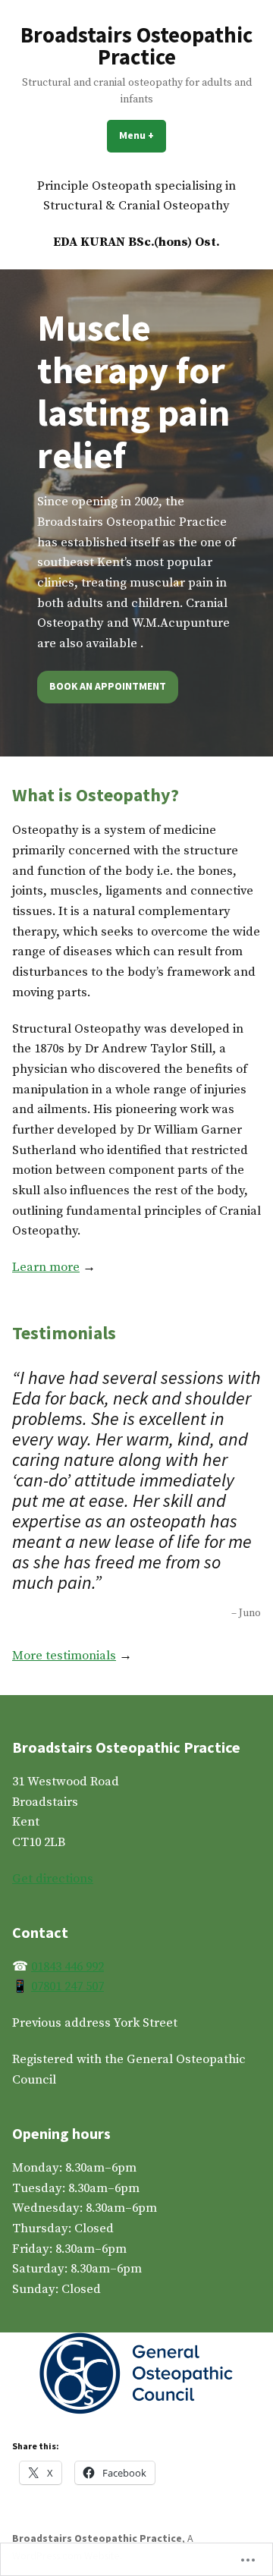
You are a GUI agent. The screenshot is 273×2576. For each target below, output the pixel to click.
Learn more (46, 1268)
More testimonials (64, 1656)
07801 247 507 (67, 1987)
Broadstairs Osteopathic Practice (136, 46)
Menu (143, 135)
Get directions (53, 1879)
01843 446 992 (67, 1967)
